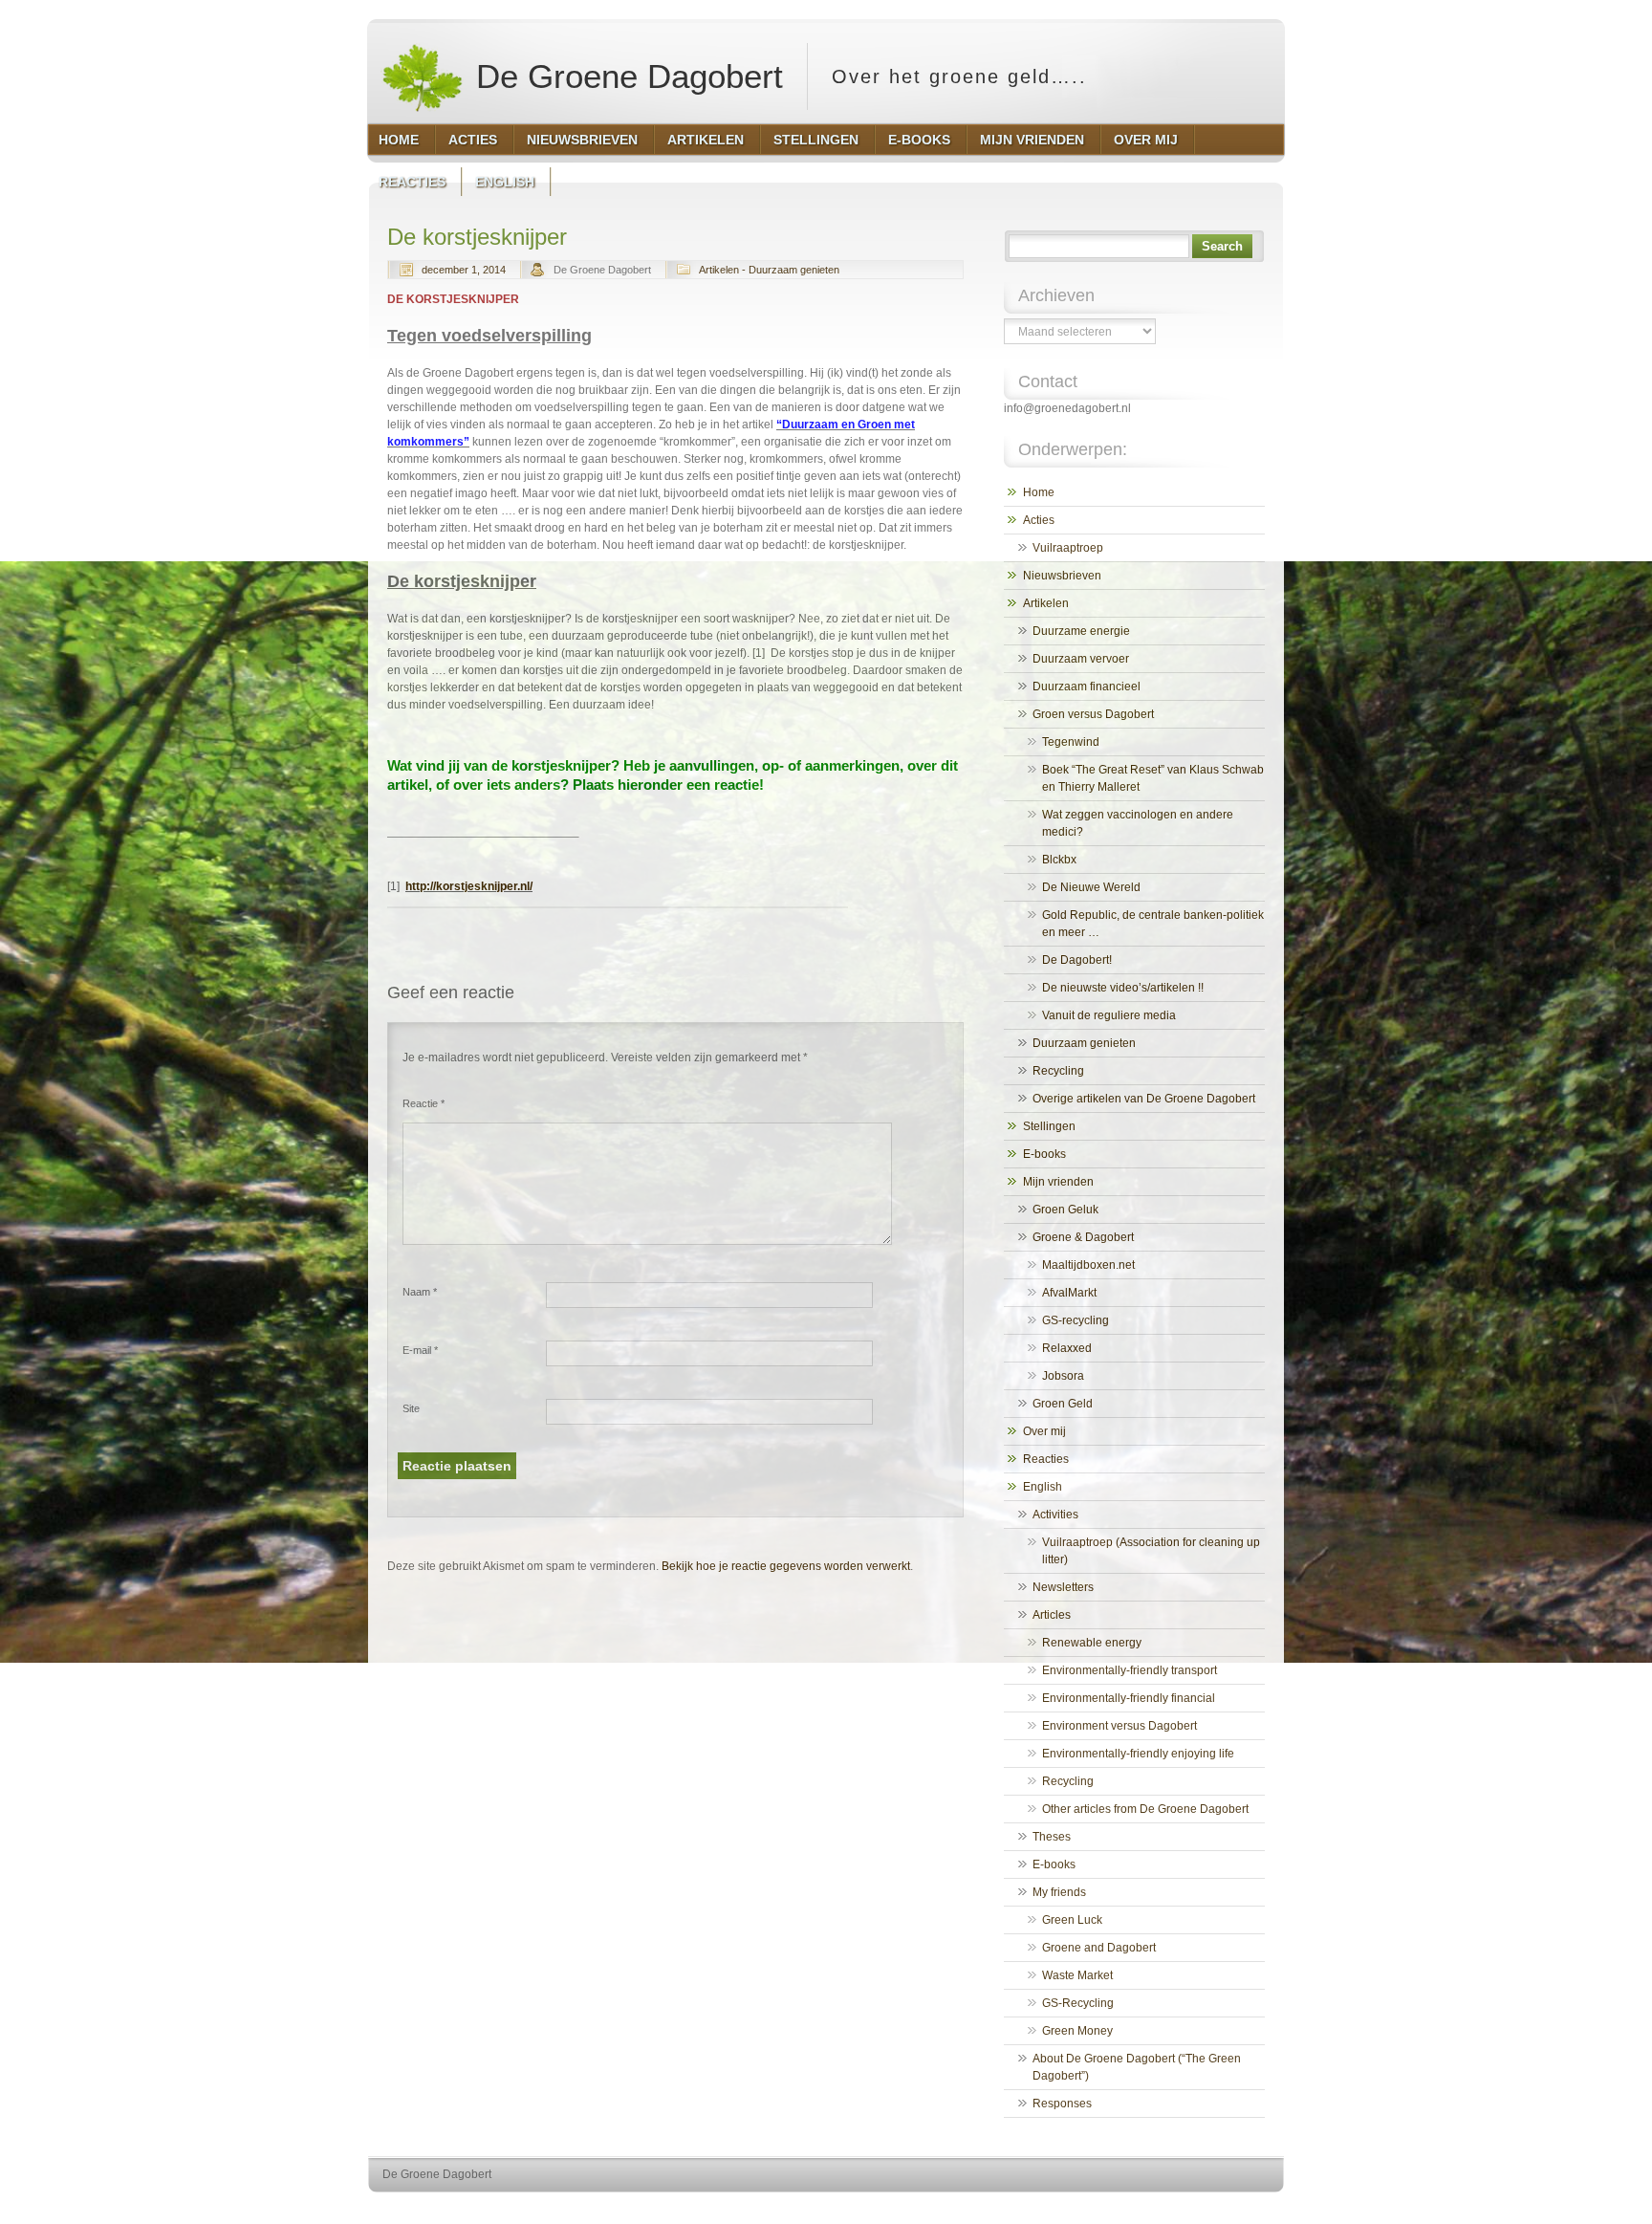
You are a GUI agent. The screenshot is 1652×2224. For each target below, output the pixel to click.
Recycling (1058, 1071)
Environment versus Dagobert (1119, 1726)
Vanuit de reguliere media (1109, 1015)
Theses (1052, 1837)
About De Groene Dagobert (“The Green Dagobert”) (1137, 2067)
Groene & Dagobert (1083, 1237)
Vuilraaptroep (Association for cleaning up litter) (1151, 1551)
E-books (1044, 1154)
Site (411, 1408)
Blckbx (1059, 860)
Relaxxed (1067, 1348)
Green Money (1077, 2031)
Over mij (1044, 1431)
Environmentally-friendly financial (1129, 1698)
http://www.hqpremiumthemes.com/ (1207, 2210)
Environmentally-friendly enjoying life (1138, 1754)
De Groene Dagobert (625, 76)
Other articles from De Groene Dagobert (1145, 1809)
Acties (1039, 520)
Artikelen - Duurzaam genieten (769, 270)
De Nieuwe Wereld (1091, 887)
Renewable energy (1092, 1643)
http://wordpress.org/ (1063, 2210)
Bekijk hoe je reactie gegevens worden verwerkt (786, 1566)
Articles (1052, 1615)
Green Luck (1072, 1920)
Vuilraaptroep (1068, 548)
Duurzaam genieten (1084, 1043)
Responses (1062, 2104)
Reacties (1046, 1459)
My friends (1059, 1892)
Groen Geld (1063, 1404)
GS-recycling (1076, 1320)
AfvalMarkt (1069, 1293)
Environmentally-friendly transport (1130, 1670)
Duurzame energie (1081, 631)
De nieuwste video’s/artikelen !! (1123, 988)
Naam (420, 1292)
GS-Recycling (1078, 2003)
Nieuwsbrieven (1062, 576)
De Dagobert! (1077, 960)
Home (1039, 492)
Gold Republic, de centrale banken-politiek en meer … (1153, 924)
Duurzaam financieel (1087, 687)
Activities (1055, 1515)
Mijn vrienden (1058, 1182)
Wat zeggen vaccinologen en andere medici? (1138, 823)
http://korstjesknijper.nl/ (469, 886)
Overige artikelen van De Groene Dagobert (1144, 1099)
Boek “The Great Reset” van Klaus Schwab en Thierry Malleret (1153, 778)
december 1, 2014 (464, 270)
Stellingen (1049, 1126)
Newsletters (1063, 1587)
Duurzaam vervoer (1081, 659)
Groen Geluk (1065, 1210)
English (1043, 1487)
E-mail (420, 1350)
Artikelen (1046, 603)
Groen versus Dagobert (1093, 714)
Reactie (424, 1103)
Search (1222, 246)
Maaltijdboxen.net (1088, 1265)
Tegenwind (1071, 742)
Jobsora (1063, 1376)
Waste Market (1077, 1975)
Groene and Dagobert (1099, 1948)
